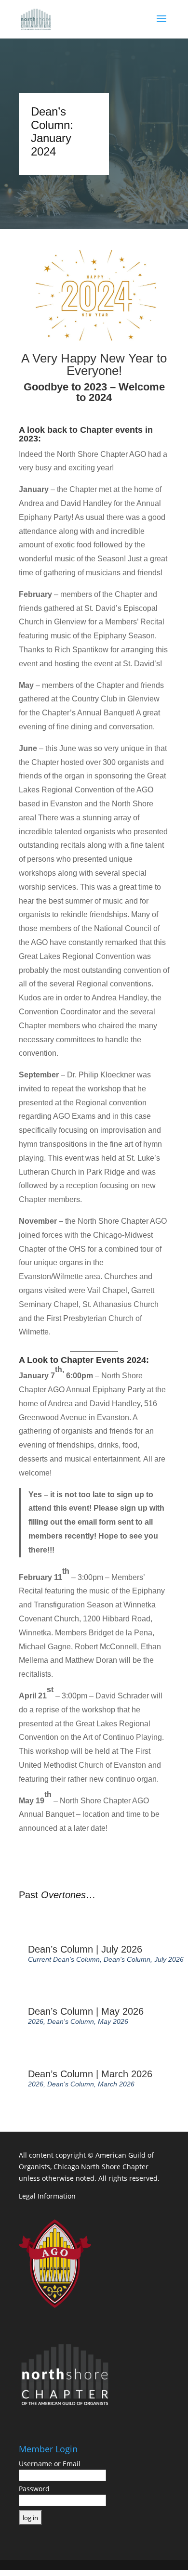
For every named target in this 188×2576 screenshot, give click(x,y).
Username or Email (50, 2464)
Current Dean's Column (64, 1959)
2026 (36, 2021)
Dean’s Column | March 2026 (90, 2074)
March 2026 (116, 2084)
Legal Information (47, 2196)
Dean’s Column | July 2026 (85, 1949)
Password (34, 2489)
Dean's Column (127, 1959)
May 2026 (113, 2021)
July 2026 (169, 1959)
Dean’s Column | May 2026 (86, 2011)
